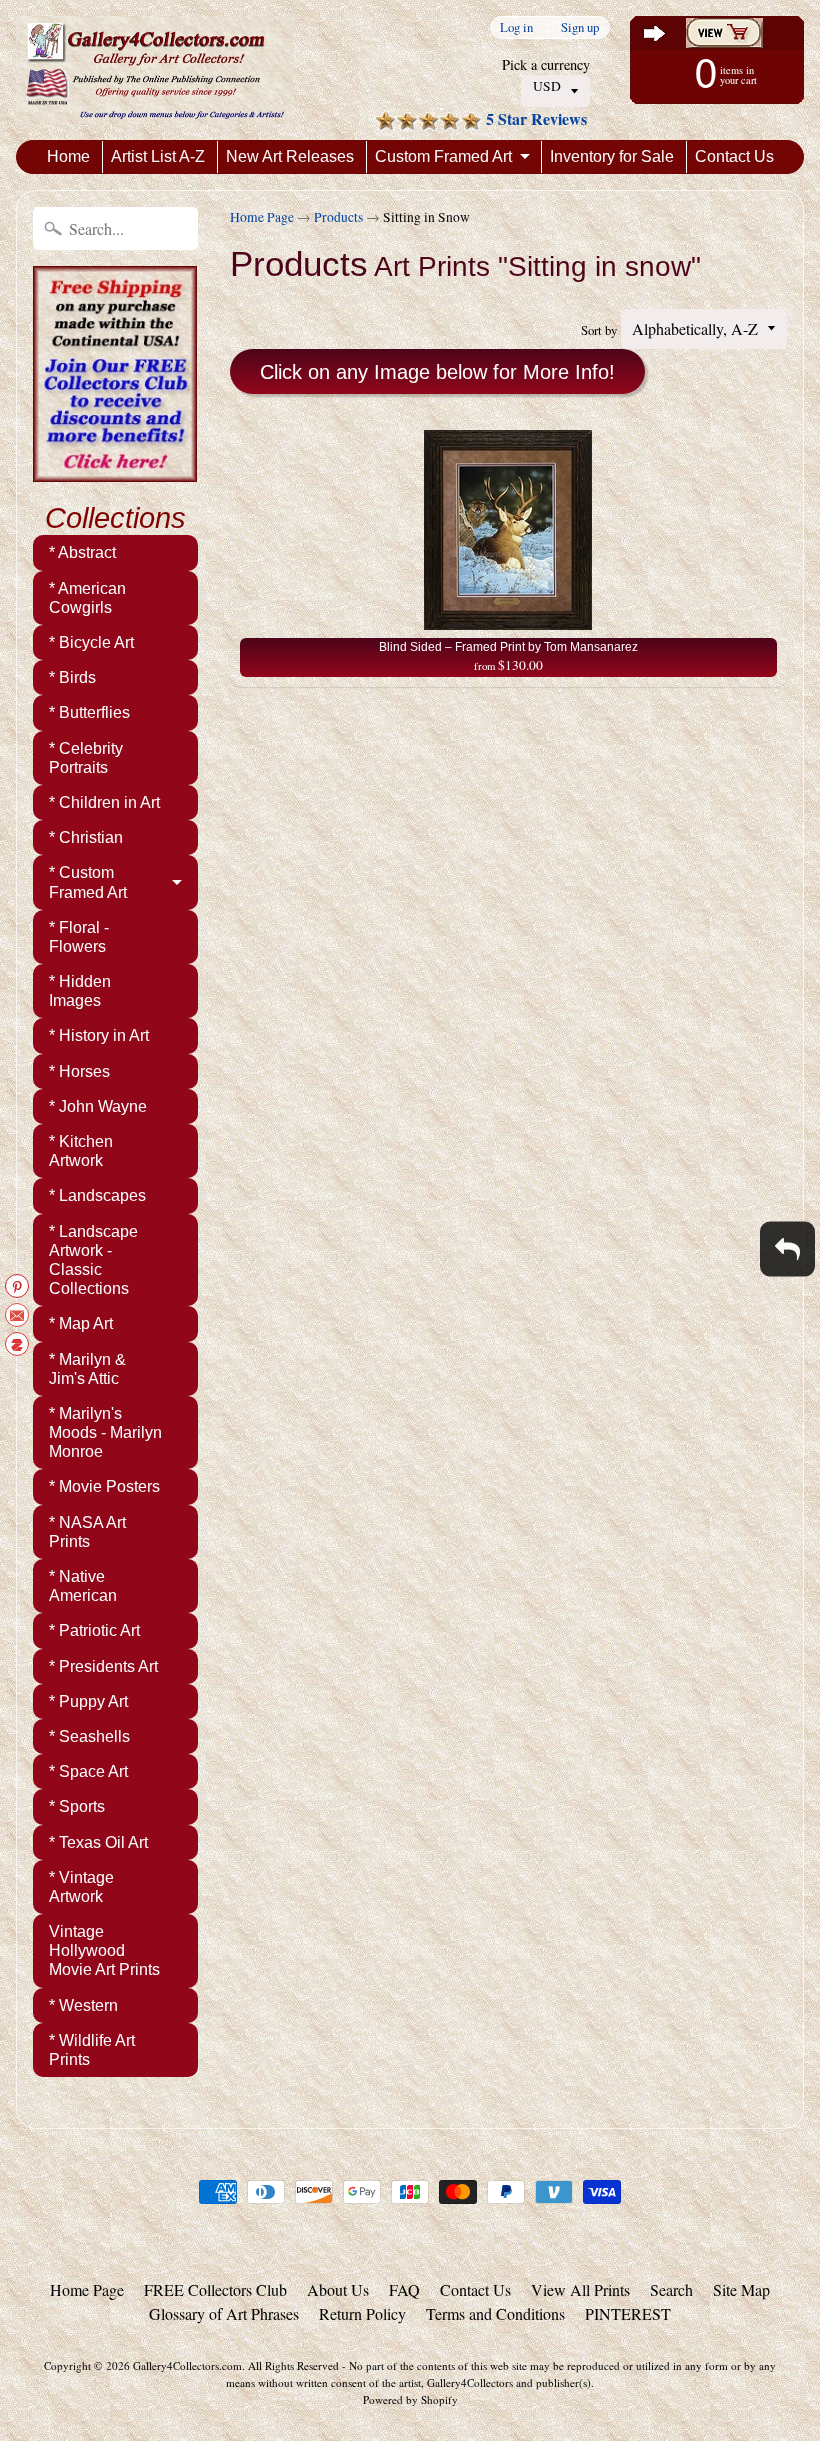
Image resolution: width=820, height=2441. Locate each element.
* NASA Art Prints (87, 1532)
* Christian (86, 837)
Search (671, 2289)
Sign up (580, 27)
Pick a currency (546, 64)
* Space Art (88, 1771)
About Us (338, 2289)
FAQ (404, 2289)
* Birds (72, 677)
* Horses (79, 1071)
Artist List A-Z (158, 156)
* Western (83, 2005)
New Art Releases (290, 156)
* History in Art (99, 1035)
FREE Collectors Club (215, 2289)
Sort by (599, 330)
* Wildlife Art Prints (92, 2050)
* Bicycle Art (91, 642)
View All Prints (580, 2289)
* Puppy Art (88, 1701)
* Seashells (89, 1736)
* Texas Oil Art (98, 1842)
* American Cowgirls (87, 598)
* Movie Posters (104, 1486)
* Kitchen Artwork (81, 1151)
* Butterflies (89, 712)
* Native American (83, 1586)
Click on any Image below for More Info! (437, 372)
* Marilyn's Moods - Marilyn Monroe (105, 1432)
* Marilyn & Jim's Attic (87, 1369)
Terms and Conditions (495, 2313)
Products (338, 217)
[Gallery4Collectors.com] (155, 70)
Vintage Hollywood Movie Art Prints (104, 1950)
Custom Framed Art (443, 156)
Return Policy (362, 2313)
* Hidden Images (80, 991)
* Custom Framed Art (88, 882)
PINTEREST (628, 2313)
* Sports (77, 1806)
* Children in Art (104, 802)
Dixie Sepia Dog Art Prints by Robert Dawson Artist (250, 2401)
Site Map (741, 2289)
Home (68, 156)
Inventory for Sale (612, 156)
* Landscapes (97, 1195)
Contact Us (734, 156)
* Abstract (82, 552)
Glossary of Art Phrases (224, 2313)
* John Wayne (98, 1106)
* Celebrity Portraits (86, 758)
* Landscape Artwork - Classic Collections (93, 1260)
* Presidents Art (103, 1666)
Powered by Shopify (410, 2399)
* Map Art (81, 1323)
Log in (516, 27)
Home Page (262, 217)
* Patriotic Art (94, 1630)
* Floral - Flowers (79, 937)
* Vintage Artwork (81, 1887)
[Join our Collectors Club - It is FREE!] (115, 471)
